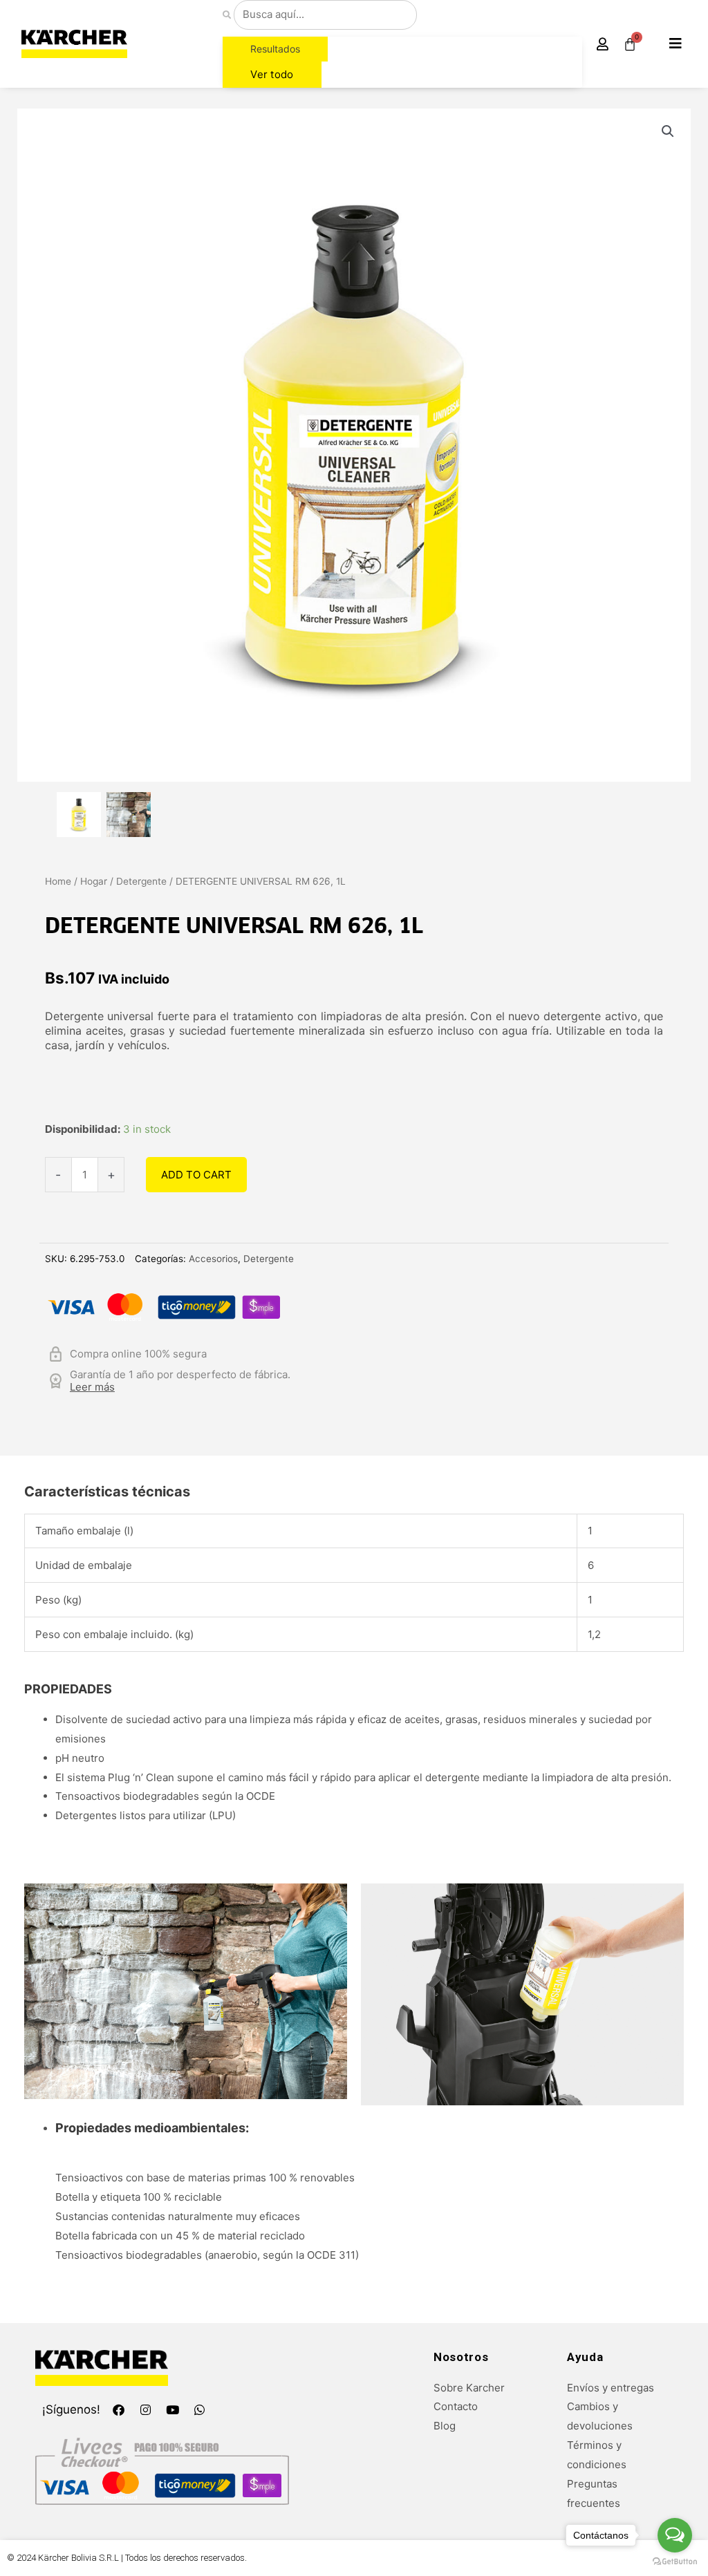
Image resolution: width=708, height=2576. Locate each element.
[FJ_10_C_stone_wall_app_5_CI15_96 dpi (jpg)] (129, 814)
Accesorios (213, 1259)
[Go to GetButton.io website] (675, 2562)
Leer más (92, 1387)
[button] (676, 44)
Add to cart (196, 1175)
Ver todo (272, 74)
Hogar (94, 881)
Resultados (275, 49)
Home (58, 881)
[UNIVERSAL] (79, 814)
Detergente (141, 881)
